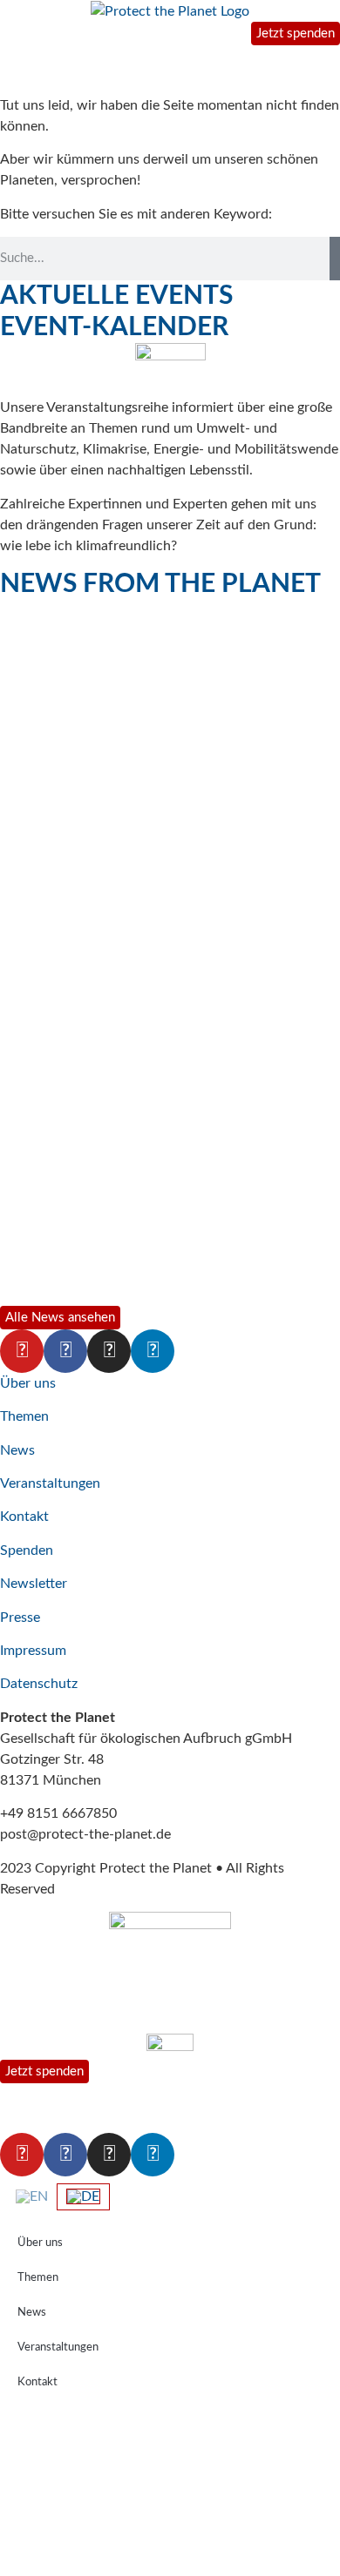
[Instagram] (109, 1351)
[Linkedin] (153, 1351)
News (17, 1450)
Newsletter (34, 1584)
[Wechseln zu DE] (83, 2197)
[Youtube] (22, 1351)
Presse (20, 1618)
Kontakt (24, 1517)
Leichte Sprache (61, 2552)
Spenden (27, 1550)
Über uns (28, 1383)
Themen (24, 1416)
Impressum (33, 1651)
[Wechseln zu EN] (32, 2196)
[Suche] (335, 259)
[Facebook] (65, 1351)
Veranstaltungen (50, 1483)
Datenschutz (39, 1684)
